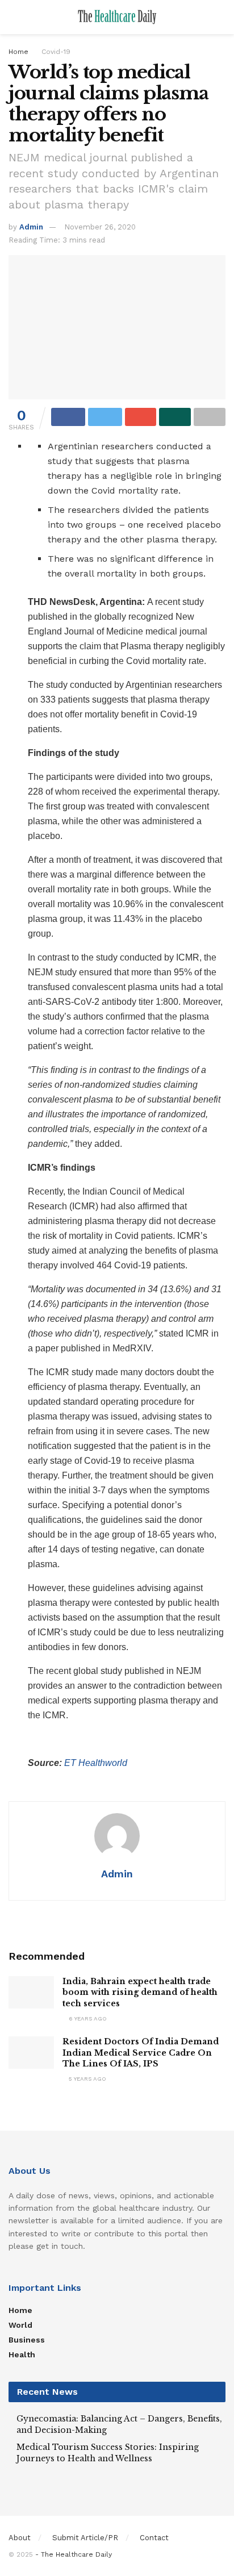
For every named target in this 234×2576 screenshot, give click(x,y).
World (20, 2325)
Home (18, 52)
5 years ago (87, 2079)
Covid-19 (56, 52)
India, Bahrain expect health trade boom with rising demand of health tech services (140, 1992)
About (20, 2538)
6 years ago (87, 2018)
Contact (154, 2538)
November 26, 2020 (100, 227)
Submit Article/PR (85, 2538)
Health (22, 2354)
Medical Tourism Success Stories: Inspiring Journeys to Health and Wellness (108, 2453)
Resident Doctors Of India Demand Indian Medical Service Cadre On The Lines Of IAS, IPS (141, 2053)
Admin (31, 227)
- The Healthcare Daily (74, 2554)
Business (27, 2340)
